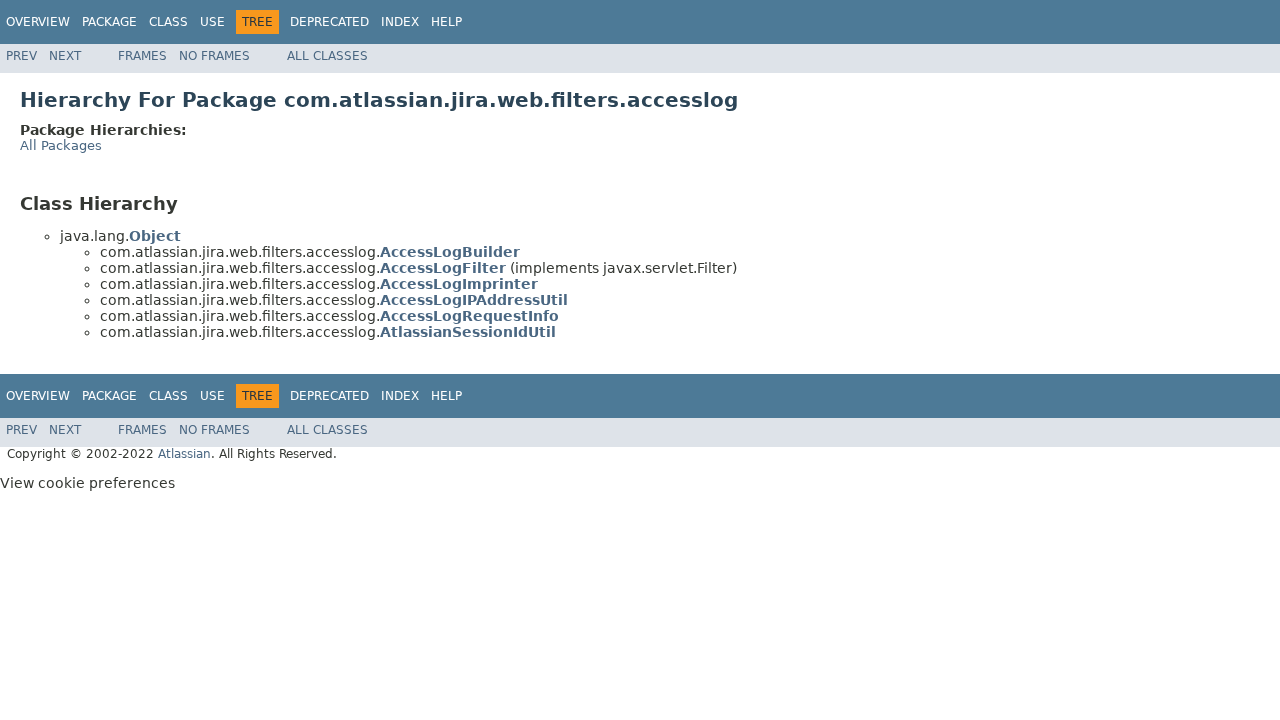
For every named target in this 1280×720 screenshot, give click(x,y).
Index (400, 22)
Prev (21, 56)
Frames (142, 56)
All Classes (327, 56)
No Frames (214, 56)
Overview (38, 22)
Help (446, 22)
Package (109, 22)
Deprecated (329, 22)
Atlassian (184, 454)
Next (65, 56)
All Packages (61, 145)
